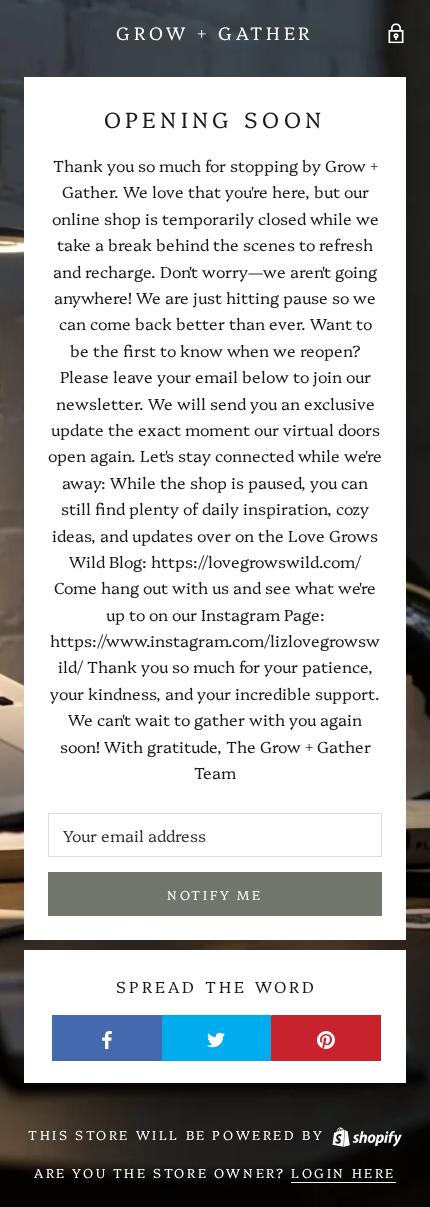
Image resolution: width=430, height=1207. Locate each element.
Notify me (214, 894)
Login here (343, 1172)
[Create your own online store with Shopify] (366, 1134)
